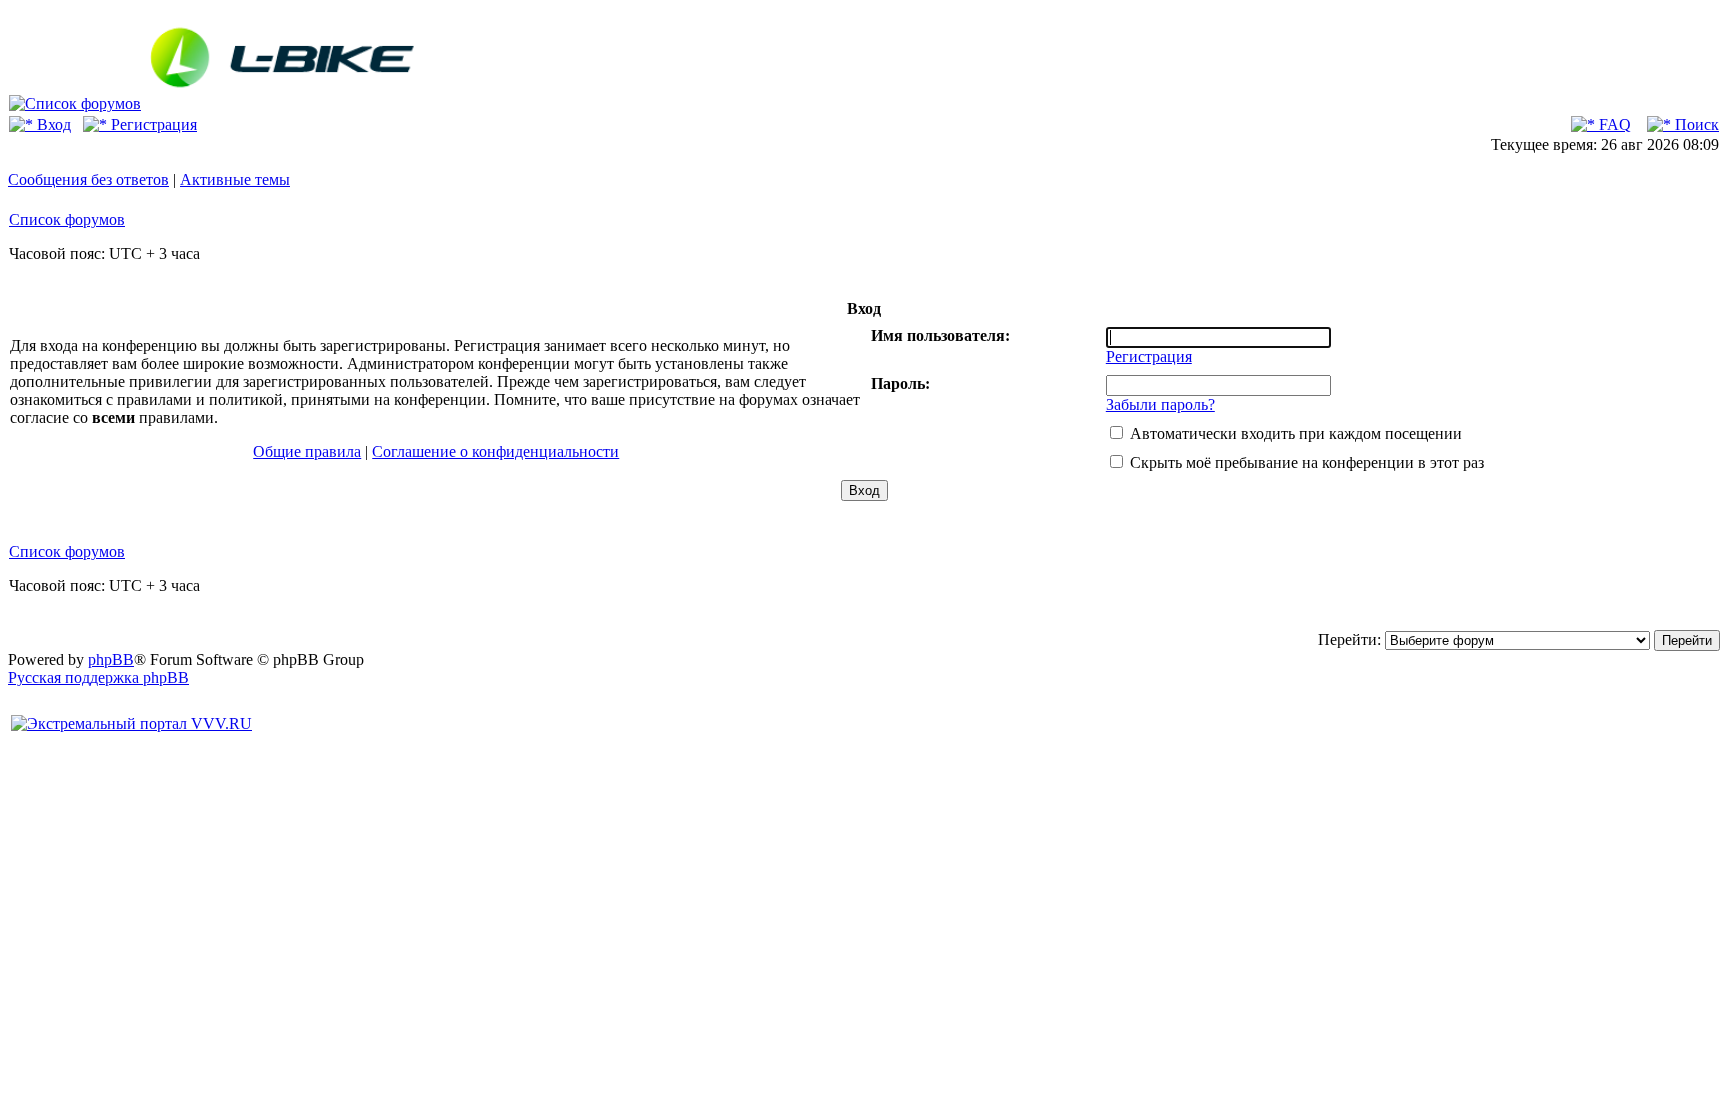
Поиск (1695, 124)
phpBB (111, 659)
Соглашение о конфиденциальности (495, 451)
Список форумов (67, 219)
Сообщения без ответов (88, 179)
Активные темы (235, 179)
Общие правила (307, 451)
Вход (52, 124)
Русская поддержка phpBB (98, 677)
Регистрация (152, 124)
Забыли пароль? (1160, 404)
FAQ (1613, 124)
